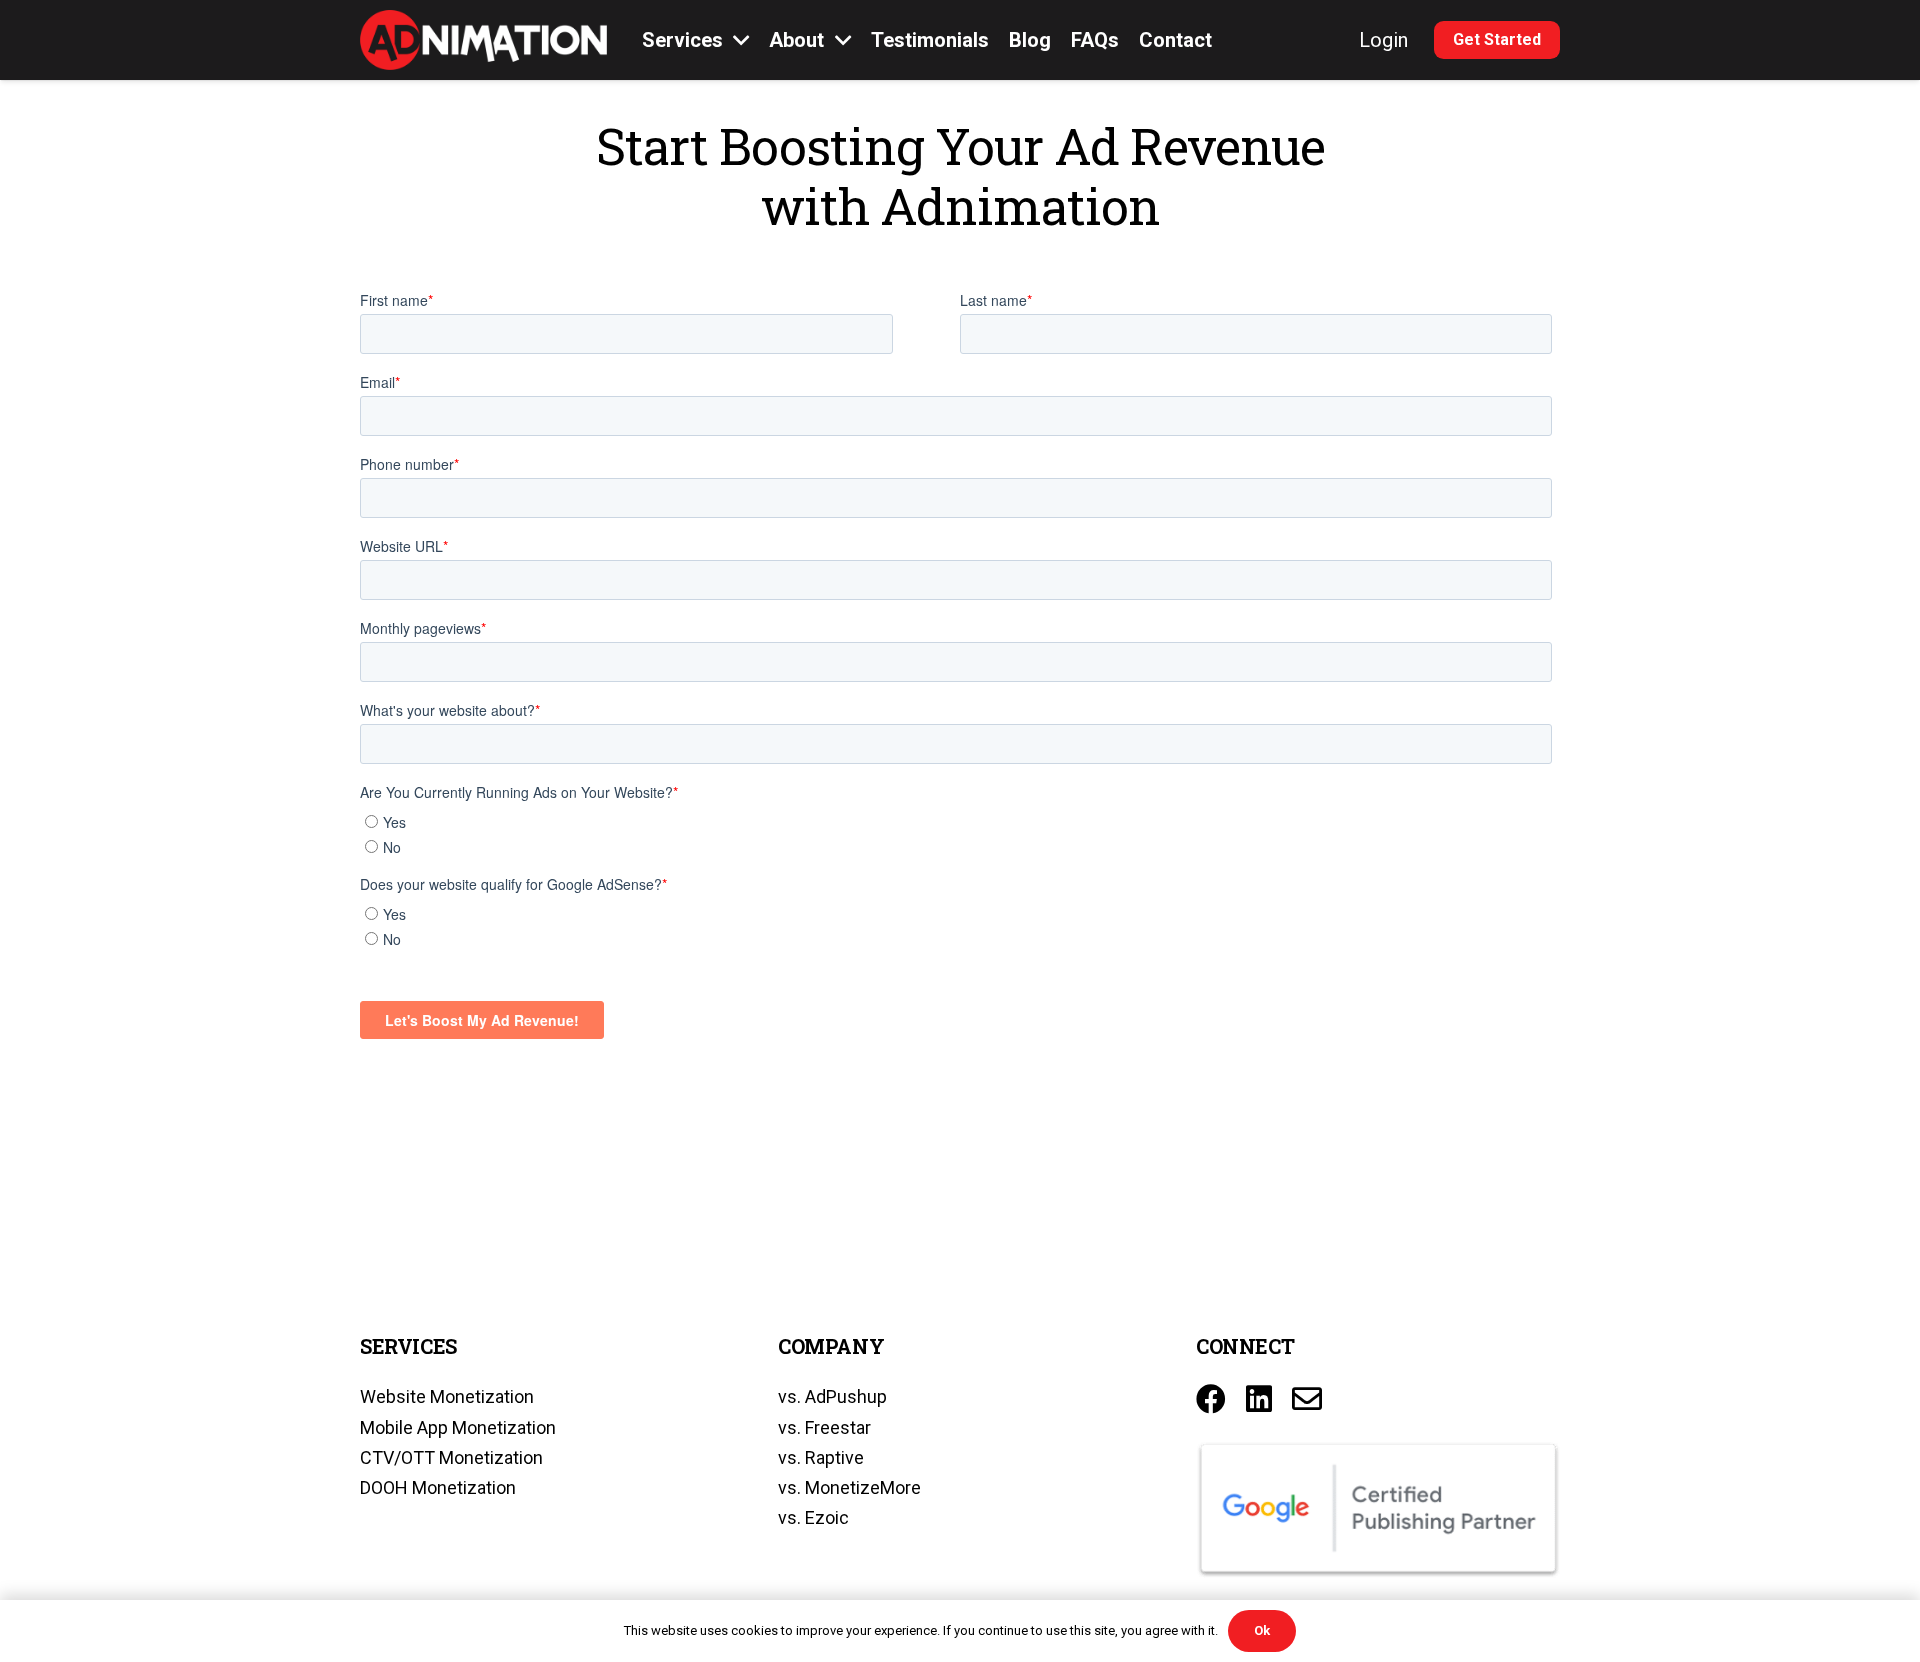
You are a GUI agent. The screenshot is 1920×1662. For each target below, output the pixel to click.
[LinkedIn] (1259, 1399)
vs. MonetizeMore (849, 1487)
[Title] (1307, 1399)
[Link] (483, 40)
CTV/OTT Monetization (451, 1457)
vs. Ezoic (813, 1517)
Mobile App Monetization (458, 1427)
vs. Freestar (824, 1427)
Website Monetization (447, 1396)
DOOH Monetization (438, 1487)
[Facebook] (1211, 1399)
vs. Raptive (821, 1457)
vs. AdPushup (832, 1396)
